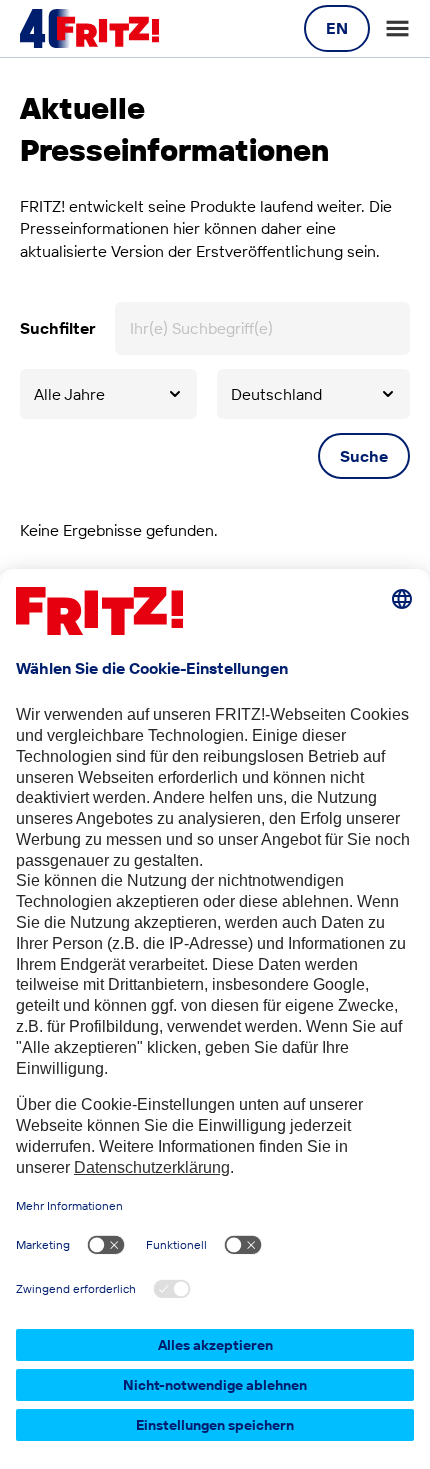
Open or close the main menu (397, 28)
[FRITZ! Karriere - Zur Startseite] (89, 29)
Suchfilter (57, 328)
